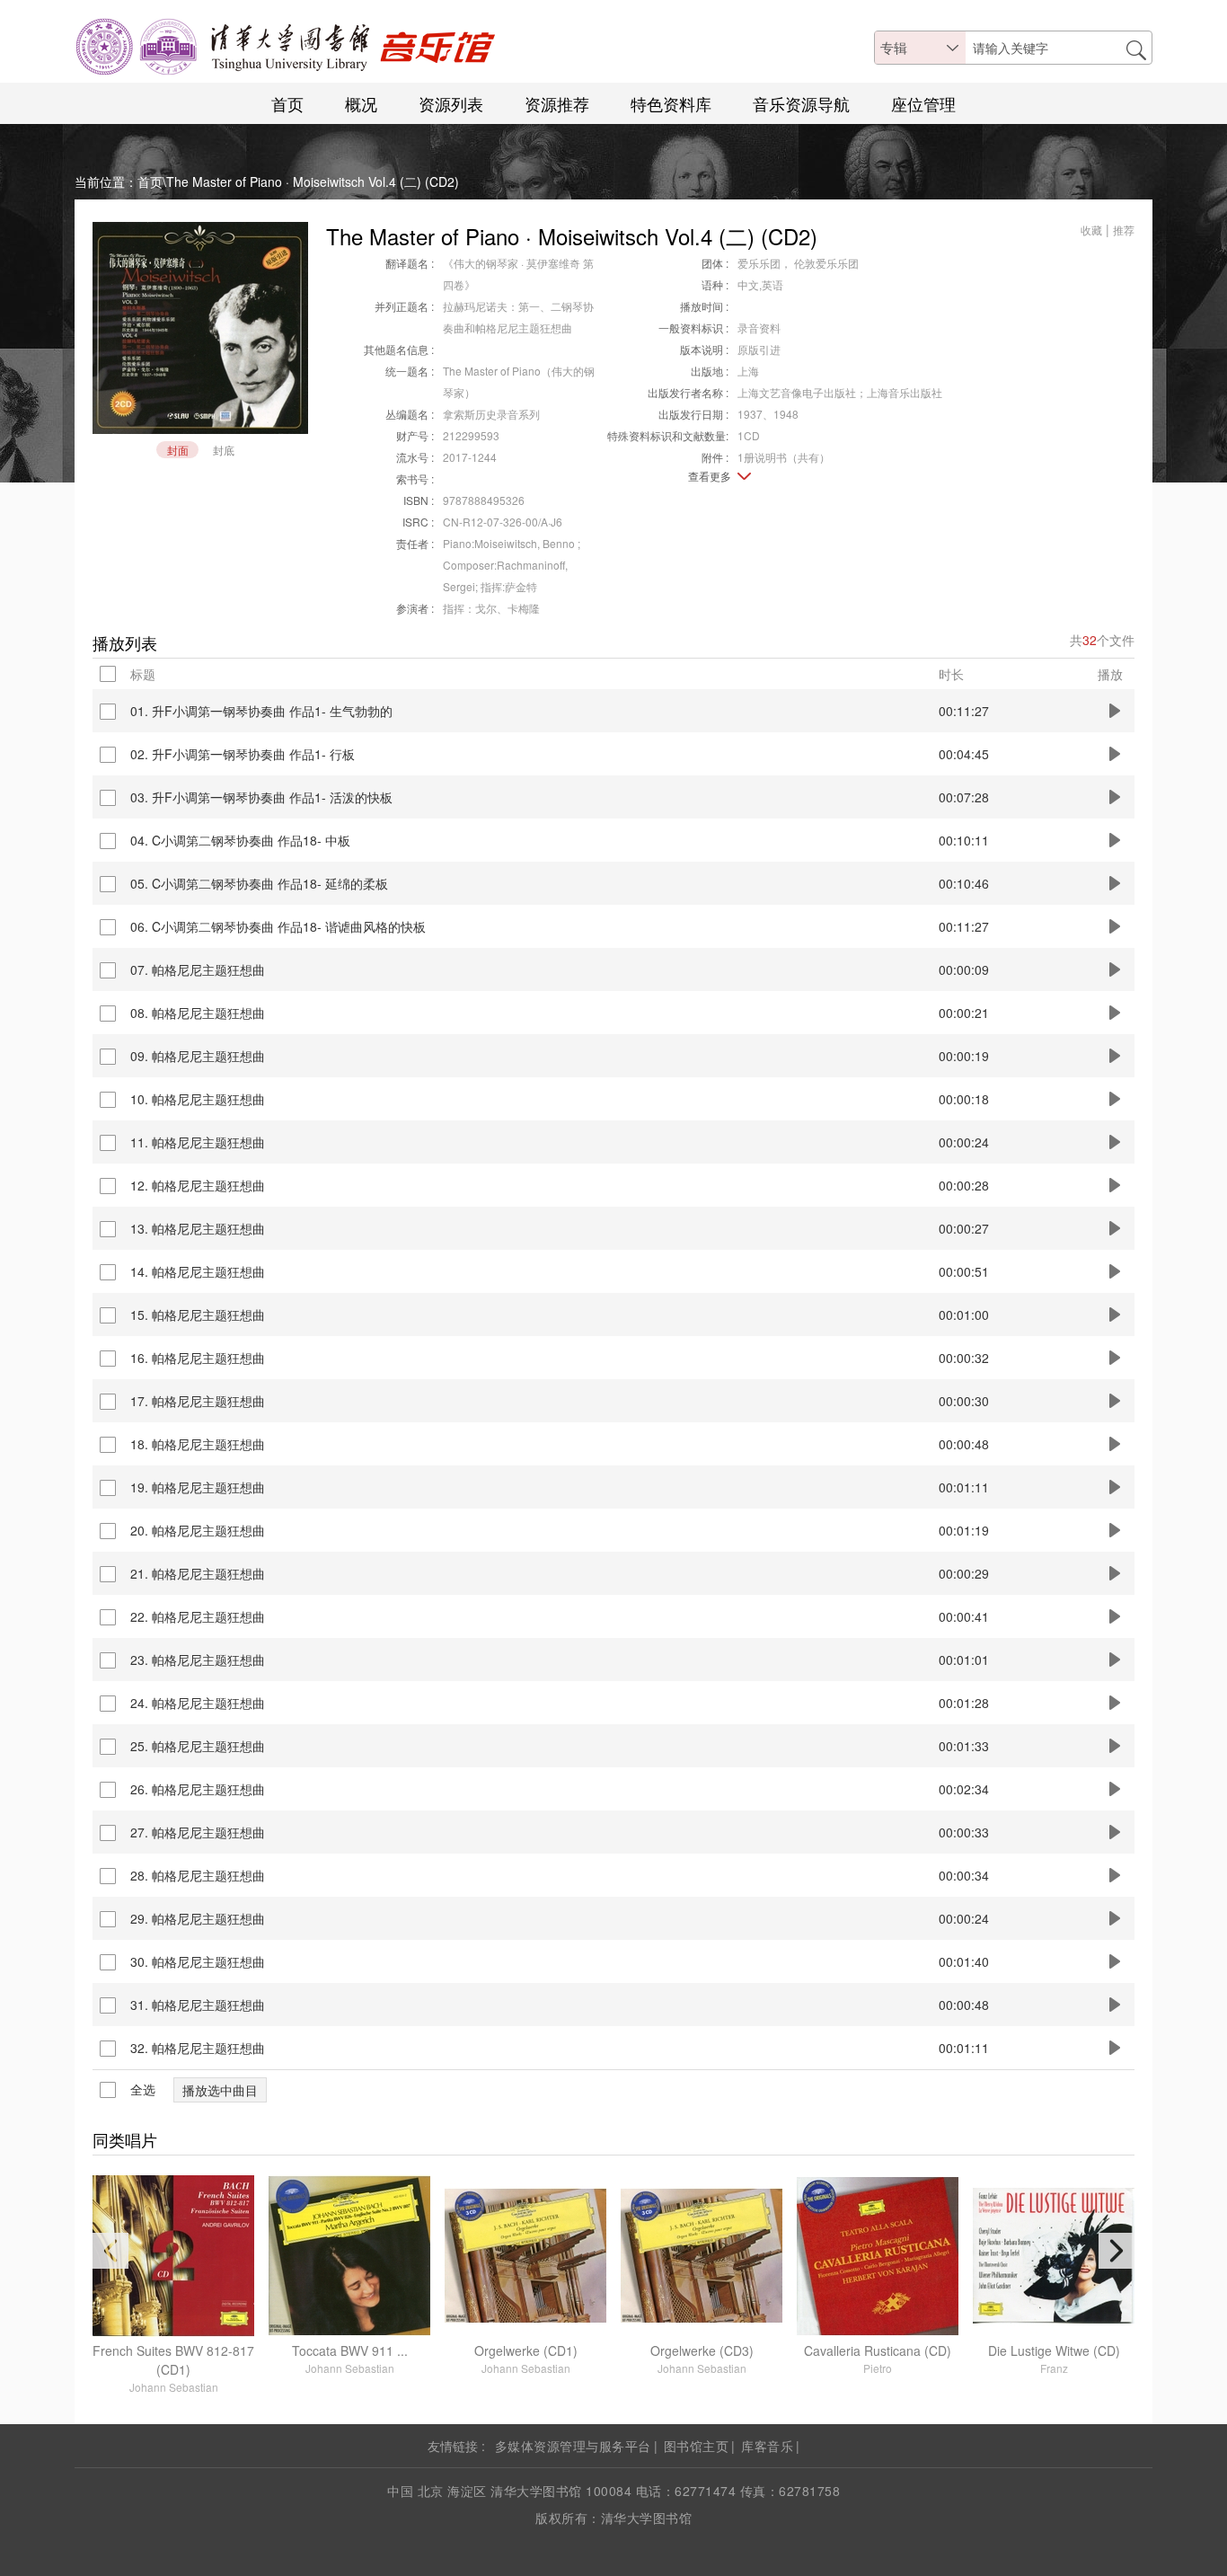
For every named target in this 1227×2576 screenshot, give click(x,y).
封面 (178, 450)
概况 (361, 103)
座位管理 (923, 103)
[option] (173, 2285)
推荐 (1124, 230)
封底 (224, 450)
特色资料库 (671, 103)
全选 (143, 2090)
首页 (287, 103)
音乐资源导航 (801, 103)
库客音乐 (767, 2446)
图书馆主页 (697, 2446)
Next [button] (1117, 2251)
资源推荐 (557, 103)
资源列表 (451, 103)
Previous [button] (110, 2251)
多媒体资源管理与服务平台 (573, 2446)
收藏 (1091, 230)
